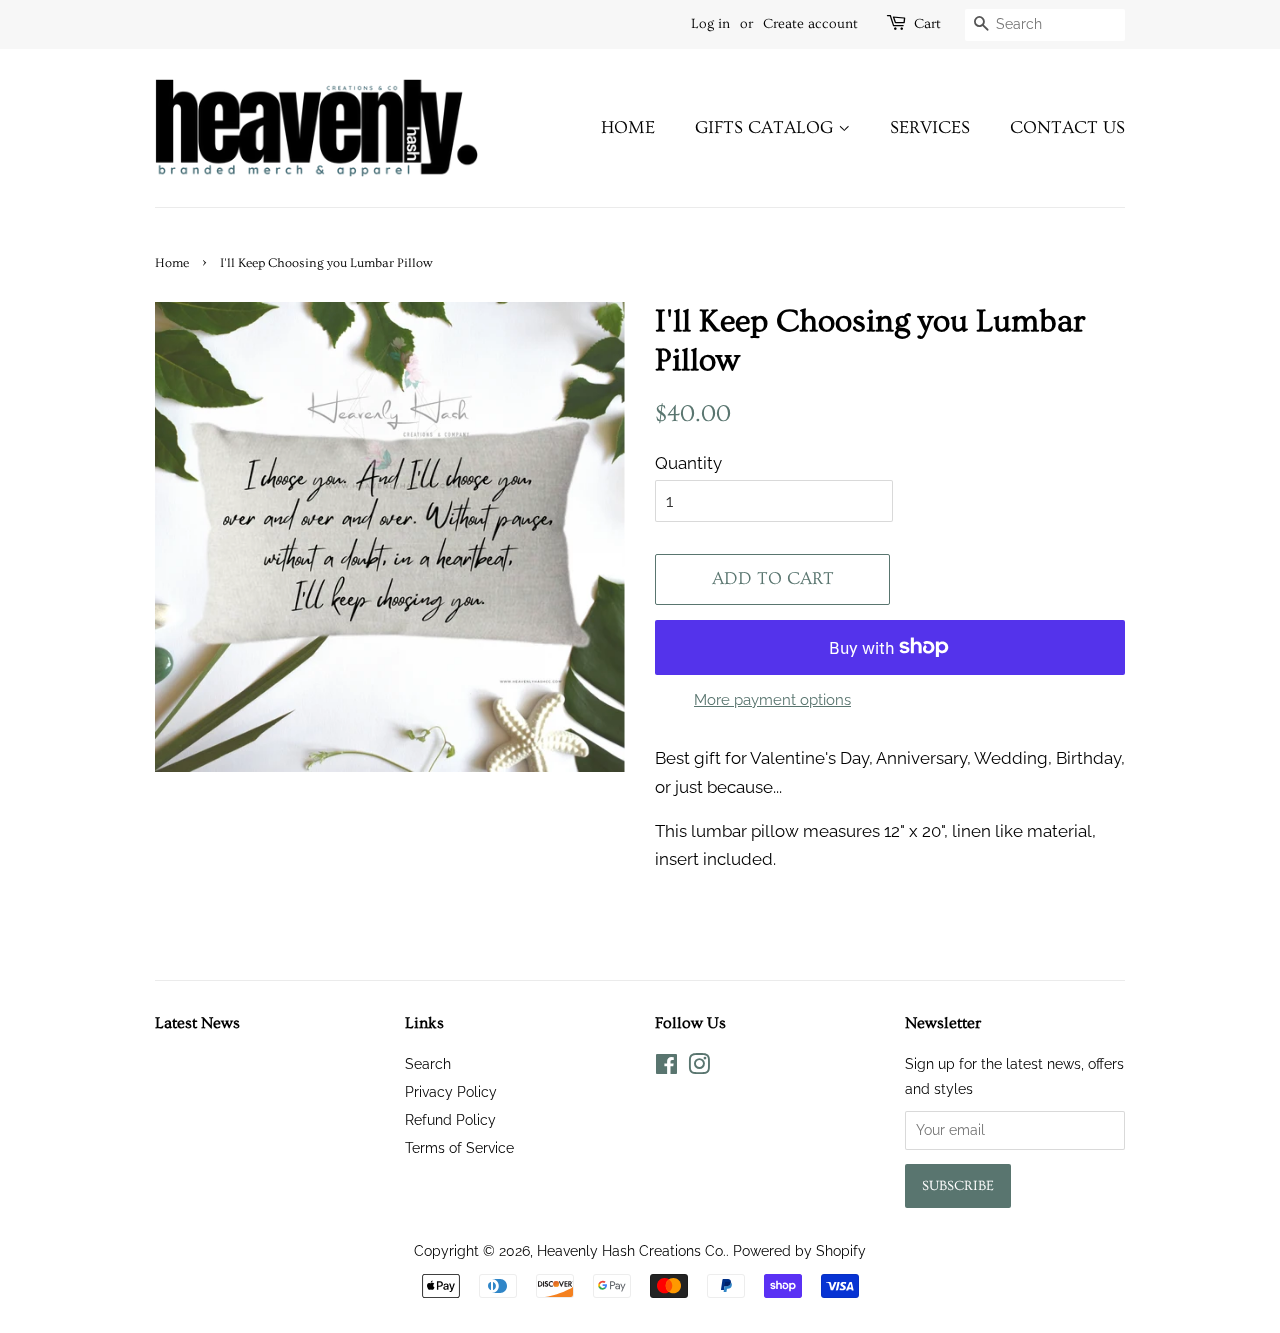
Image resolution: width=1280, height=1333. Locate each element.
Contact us (1067, 127)
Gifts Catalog (766, 127)
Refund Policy (450, 1119)
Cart (927, 24)
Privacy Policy (451, 1091)
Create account (810, 24)
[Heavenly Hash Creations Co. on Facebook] (666, 1067)
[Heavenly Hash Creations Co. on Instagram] (699, 1067)
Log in (710, 24)
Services (930, 127)
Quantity (688, 463)
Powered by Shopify (799, 1250)
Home (628, 127)
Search (428, 1063)
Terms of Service (459, 1147)
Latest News (197, 1023)
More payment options (772, 700)
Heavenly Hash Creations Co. (631, 1250)
